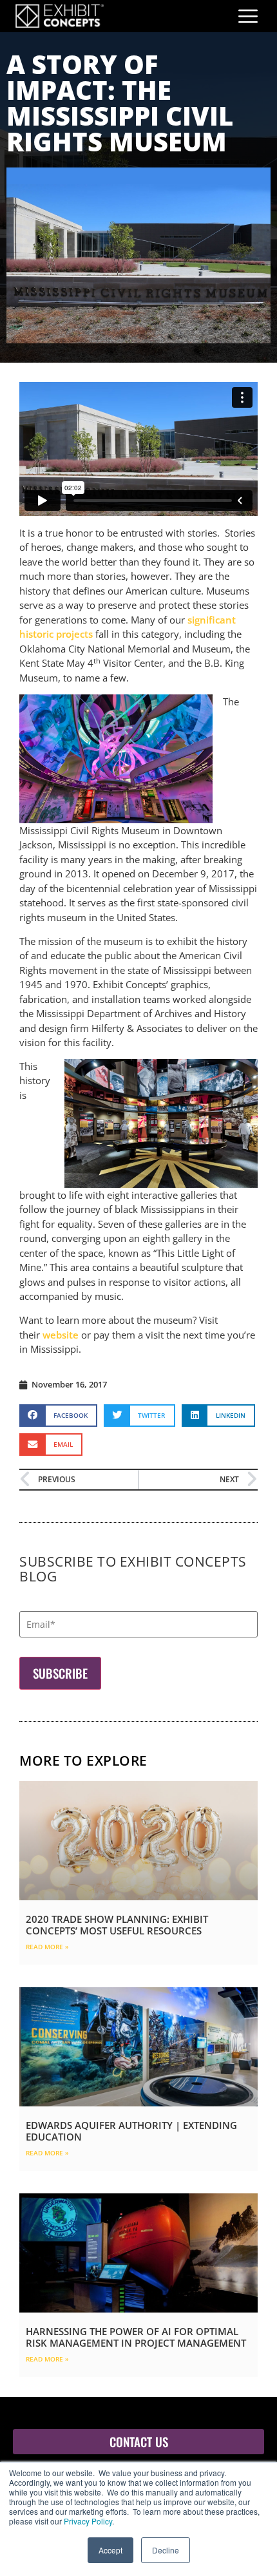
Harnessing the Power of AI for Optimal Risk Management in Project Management (136, 2337)
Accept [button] (110, 2550)
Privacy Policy (88, 2521)
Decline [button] (166, 2550)
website (61, 1335)
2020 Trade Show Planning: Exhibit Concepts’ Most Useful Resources (117, 1925)
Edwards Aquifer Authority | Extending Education (131, 2131)
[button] (58, 1416)
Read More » (47, 1947)
